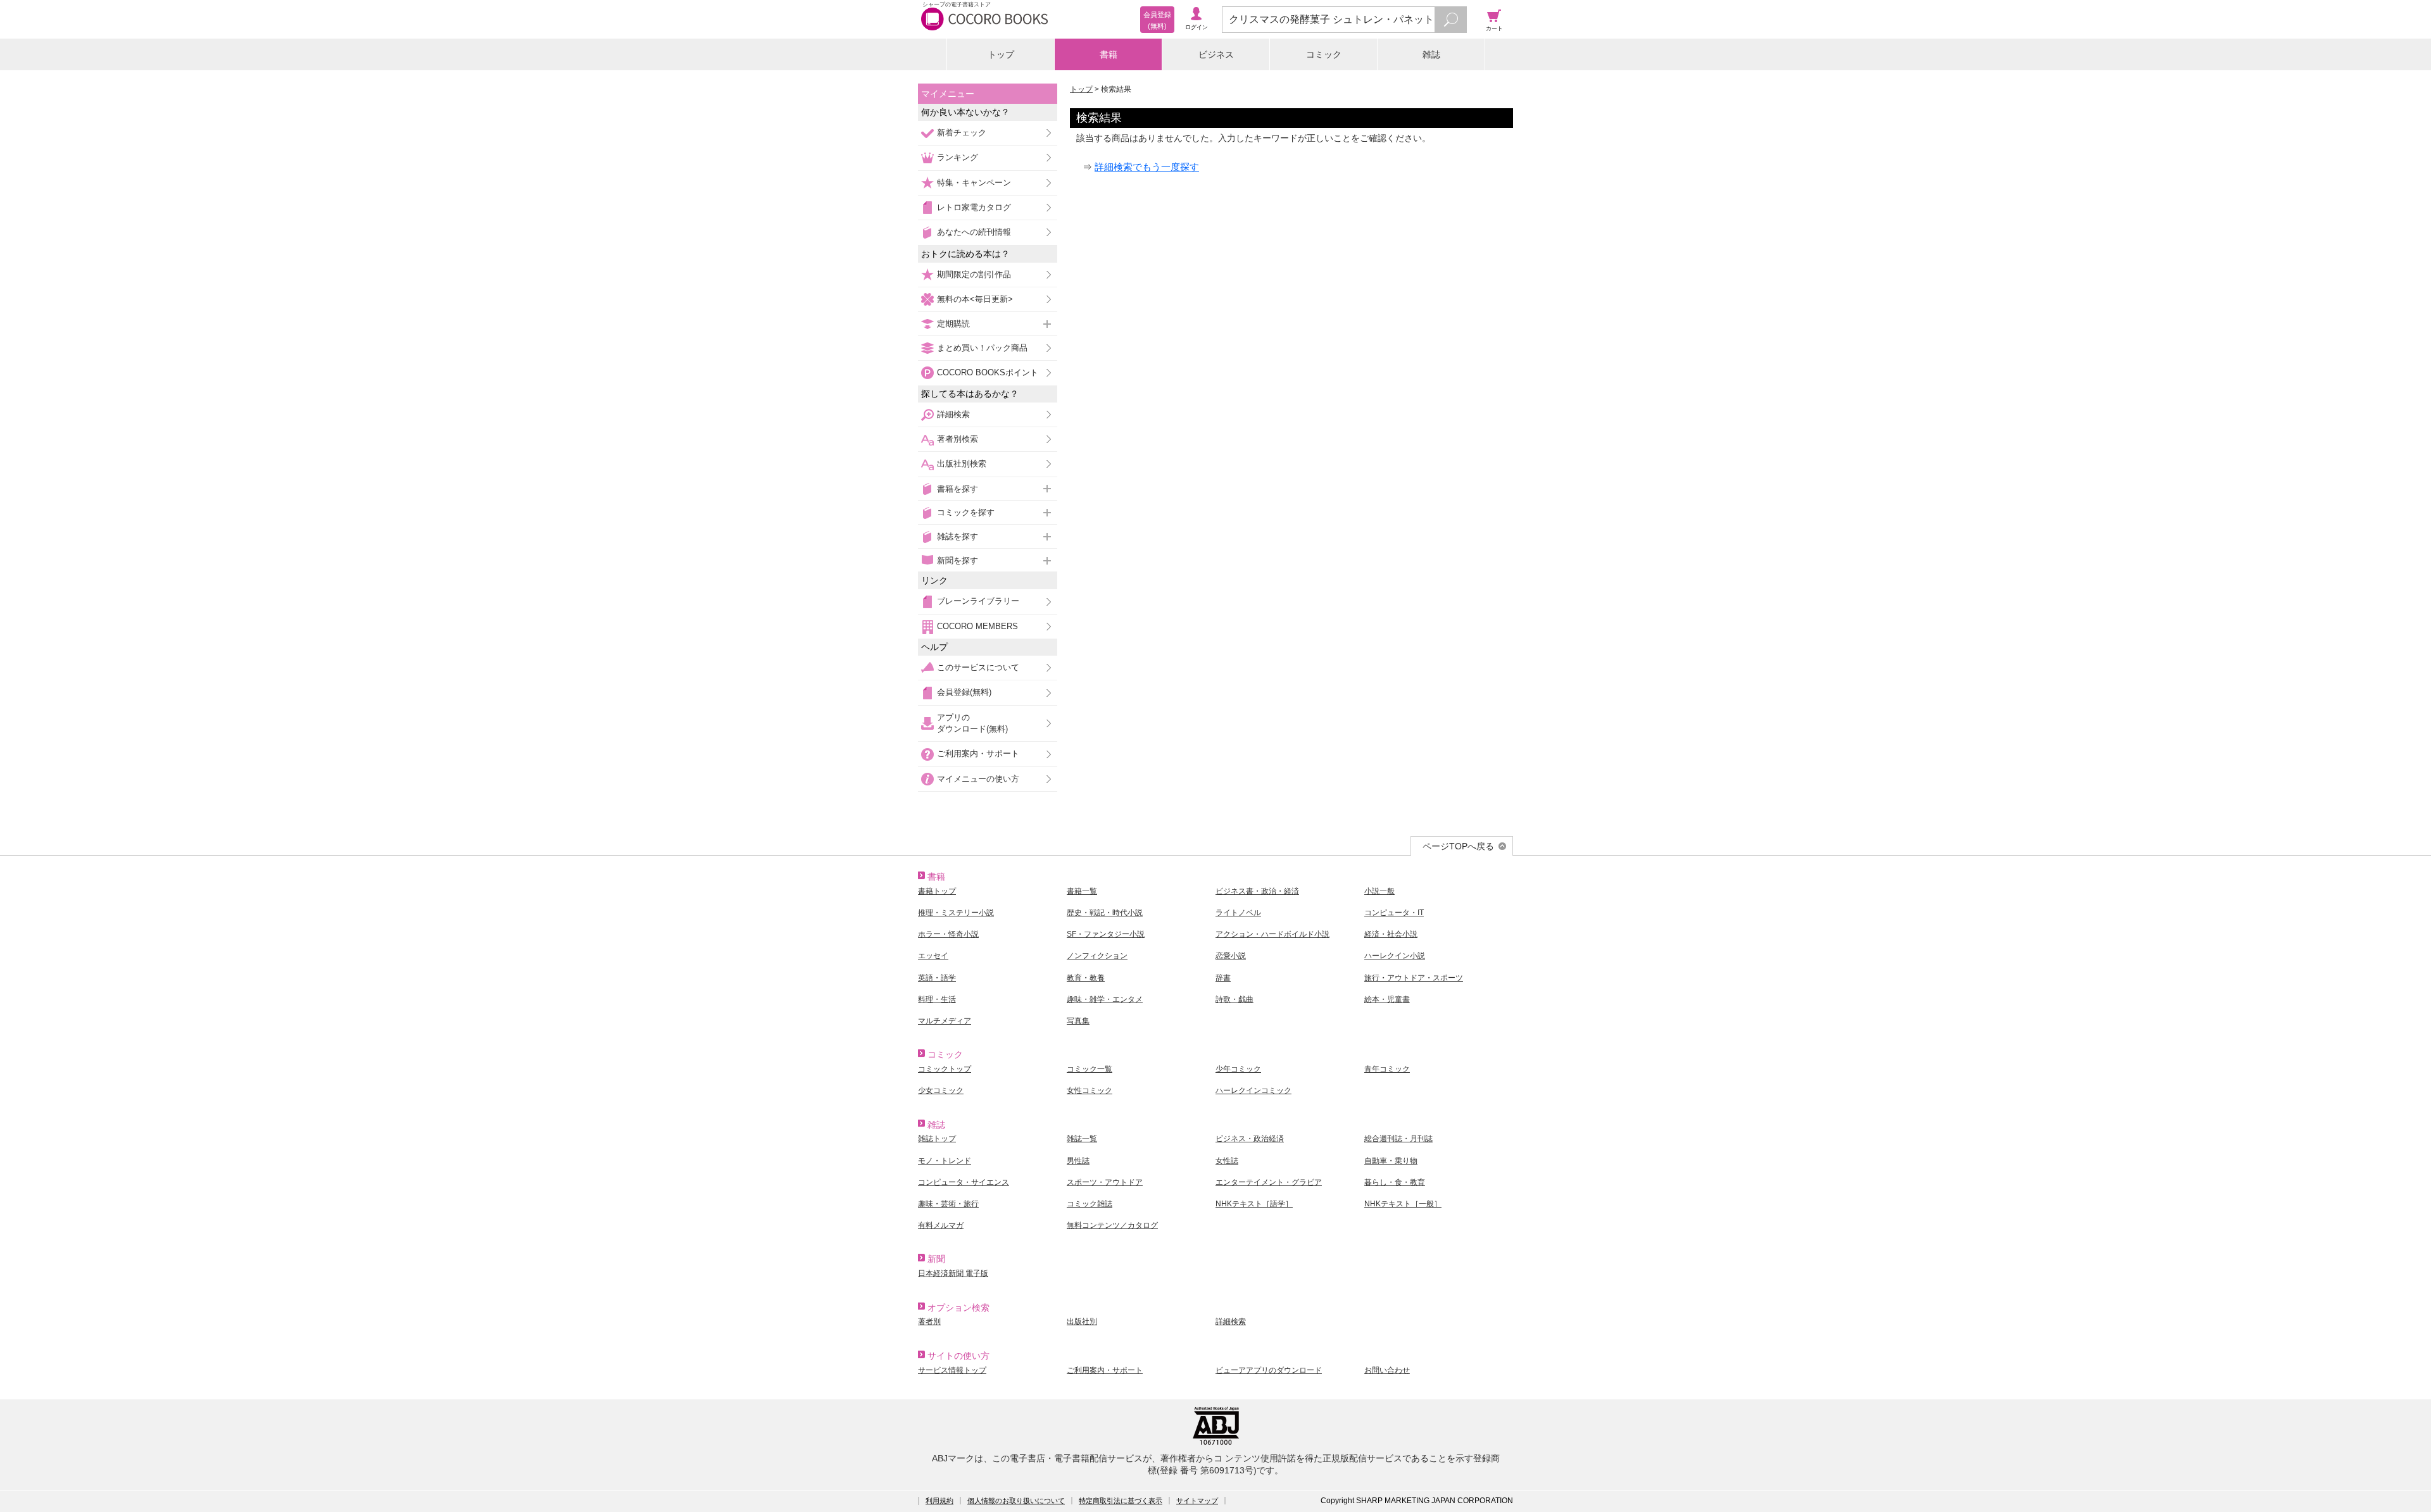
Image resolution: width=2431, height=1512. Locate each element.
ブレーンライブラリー (978, 601)
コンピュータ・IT (1394, 913)
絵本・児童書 (1387, 999)
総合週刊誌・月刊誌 (1398, 1139)
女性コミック (1090, 1090)
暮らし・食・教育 (1395, 1182)
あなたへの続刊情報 (974, 232)
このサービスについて (978, 667)
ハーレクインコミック (1253, 1090)
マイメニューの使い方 (978, 779)
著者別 (929, 1321)
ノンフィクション (1097, 956)
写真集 (1078, 1021)
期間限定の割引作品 (974, 274)
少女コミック (941, 1090)
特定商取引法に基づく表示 (1121, 1501)
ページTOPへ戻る (1458, 846)
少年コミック (1238, 1069)
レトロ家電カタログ (974, 207)
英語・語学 (937, 978)
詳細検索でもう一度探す (1147, 167)
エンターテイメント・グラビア (1269, 1182)
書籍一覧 (1082, 891)
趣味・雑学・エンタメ (1105, 999)
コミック (1324, 54)
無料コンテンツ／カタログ (1112, 1225)
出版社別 (1082, 1321)
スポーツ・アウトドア (1105, 1182)
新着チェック (962, 133)
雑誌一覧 (1082, 1139)
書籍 (1109, 54)
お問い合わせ (1387, 1370)
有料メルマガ (941, 1225)
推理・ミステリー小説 (956, 913)
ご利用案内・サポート (978, 753)
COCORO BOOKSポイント (988, 372)
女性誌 (1227, 1161)
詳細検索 (953, 414)
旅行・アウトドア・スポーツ (1414, 978)
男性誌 (1078, 1161)
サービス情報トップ (952, 1370)
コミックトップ (945, 1069)
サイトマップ (1197, 1501)
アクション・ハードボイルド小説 (1272, 934)
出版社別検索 (962, 464)
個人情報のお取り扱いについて (1016, 1501)
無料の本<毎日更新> (975, 299)
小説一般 (1379, 891)
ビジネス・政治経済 (1250, 1139)
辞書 (1223, 978)
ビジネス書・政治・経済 (1257, 891)
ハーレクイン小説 (1395, 956)
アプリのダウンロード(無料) (972, 723)
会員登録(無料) (964, 692)
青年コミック (1387, 1069)
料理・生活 (937, 999)
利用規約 (939, 1501)
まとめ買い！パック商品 (982, 348)
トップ (1001, 54)
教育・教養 (1086, 978)
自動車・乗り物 (1391, 1161)
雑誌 (1431, 54)
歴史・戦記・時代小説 (1105, 913)
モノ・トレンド (945, 1161)
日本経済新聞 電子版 (953, 1273)
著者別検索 (958, 439)
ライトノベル (1238, 913)
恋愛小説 (1231, 956)
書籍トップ (937, 891)
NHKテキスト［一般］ (1403, 1204)
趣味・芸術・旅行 (948, 1204)
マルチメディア (945, 1021)
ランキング (958, 157)
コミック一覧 (1090, 1069)
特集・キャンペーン (974, 183)
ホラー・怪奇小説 (948, 934)
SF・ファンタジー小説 (1106, 934)
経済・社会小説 (1391, 934)
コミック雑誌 (1090, 1204)
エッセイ (933, 956)
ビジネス (1216, 54)
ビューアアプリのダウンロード (1269, 1370)
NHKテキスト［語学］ (1254, 1204)
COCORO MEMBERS (977, 626)
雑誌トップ (937, 1139)
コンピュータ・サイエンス (964, 1182)
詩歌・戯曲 (1234, 999)
